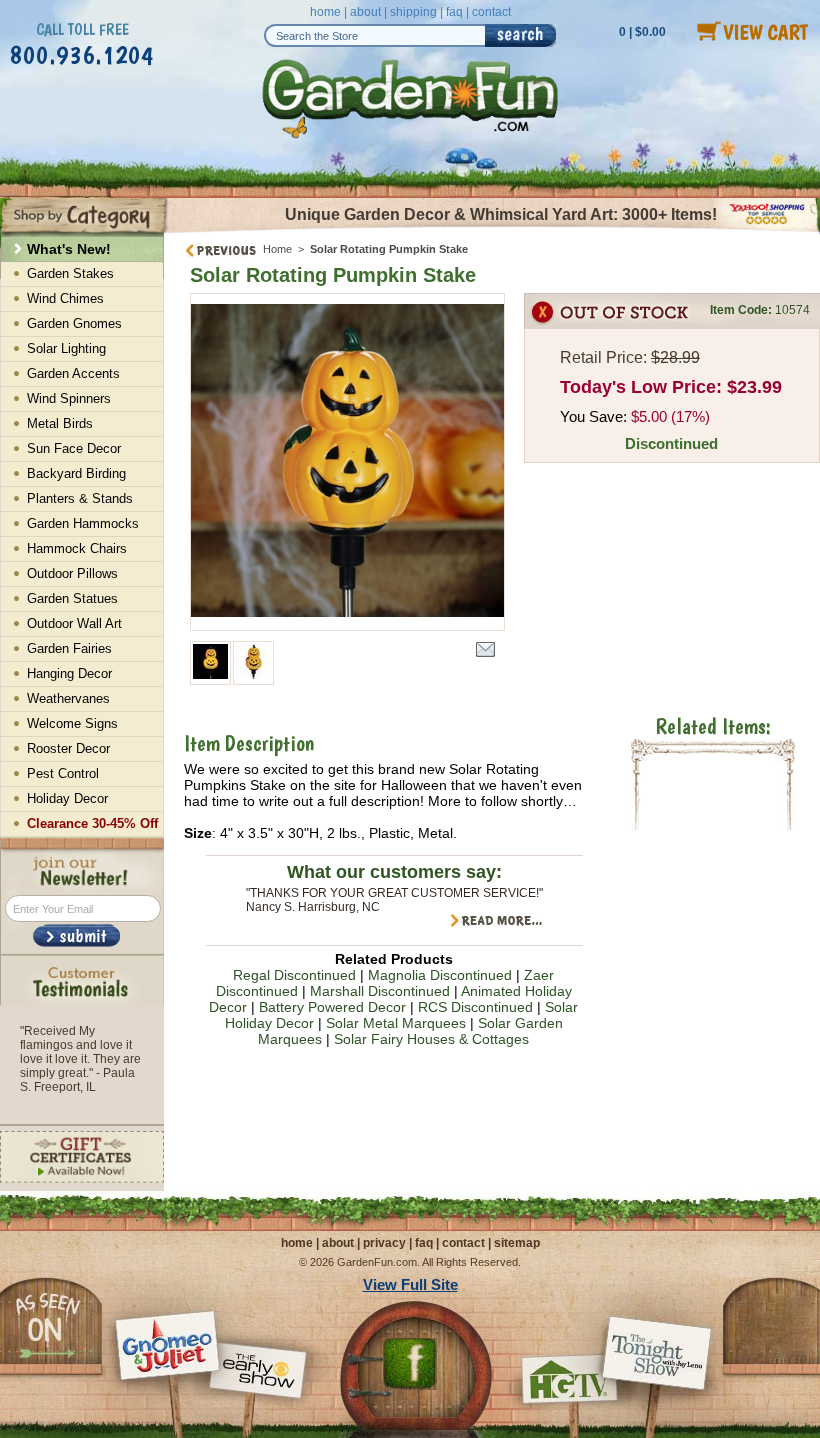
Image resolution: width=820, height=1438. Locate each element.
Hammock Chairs (77, 548)
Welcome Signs (72, 723)
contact (491, 12)
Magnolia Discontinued (440, 975)
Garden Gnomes (74, 323)
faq (454, 12)
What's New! (69, 249)
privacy (384, 1243)
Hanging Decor (69, 673)
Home (277, 249)
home (325, 12)
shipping (413, 12)
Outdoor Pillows (72, 573)
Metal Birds (60, 423)
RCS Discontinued (475, 1007)
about (365, 12)
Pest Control (63, 773)
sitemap (517, 1243)
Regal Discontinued (294, 975)
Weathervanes (68, 698)
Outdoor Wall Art (74, 623)
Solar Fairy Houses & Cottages (431, 1039)
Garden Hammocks (83, 523)
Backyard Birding (76, 473)
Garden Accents (73, 373)
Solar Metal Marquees (396, 1023)
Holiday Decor (67, 798)
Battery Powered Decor (332, 1007)
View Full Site (410, 1284)
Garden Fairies (69, 648)
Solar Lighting (66, 348)
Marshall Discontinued (380, 991)
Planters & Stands (80, 498)
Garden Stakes (70, 273)
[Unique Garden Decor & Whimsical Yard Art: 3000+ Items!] (492, 231)
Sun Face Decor (74, 448)
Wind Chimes (65, 298)
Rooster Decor (68, 748)
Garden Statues (72, 598)
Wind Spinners (69, 398)
